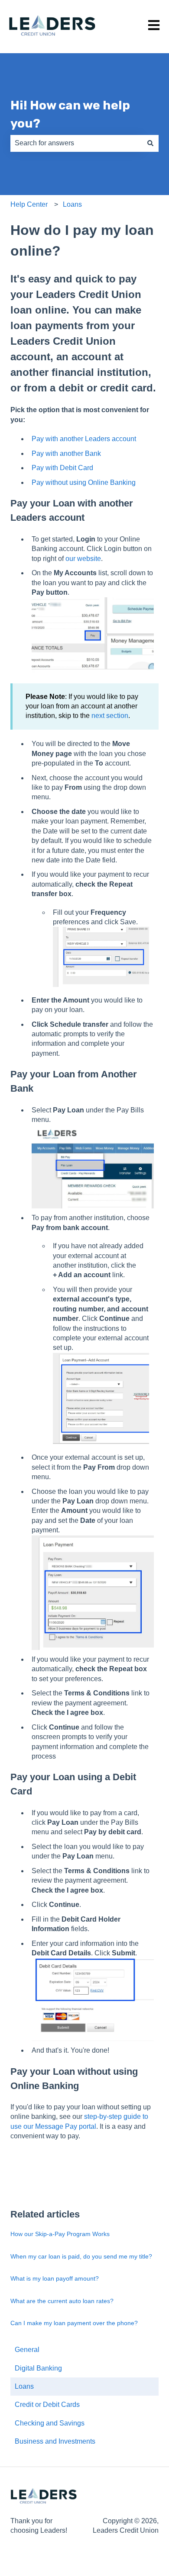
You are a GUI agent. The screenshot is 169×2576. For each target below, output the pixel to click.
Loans (72, 204)
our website (83, 559)
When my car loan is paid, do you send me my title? (81, 2256)
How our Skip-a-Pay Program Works (60, 2234)
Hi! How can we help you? (70, 114)
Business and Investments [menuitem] (55, 2441)
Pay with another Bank (66, 453)
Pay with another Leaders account (84, 439)
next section (110, 716)
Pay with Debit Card (62, 468)
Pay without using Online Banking (84, 482)
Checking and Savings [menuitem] (50, 2423)
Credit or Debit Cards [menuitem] (47, 2405)
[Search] (150, 143)
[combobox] (76, 143)
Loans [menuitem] (24, 2386)
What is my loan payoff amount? (55, 2278)
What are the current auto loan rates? (62, 2301)
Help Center (29, 204)
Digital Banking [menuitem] (38, 2368)
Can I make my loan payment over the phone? (74, 2323)
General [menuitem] (27, 2350)
